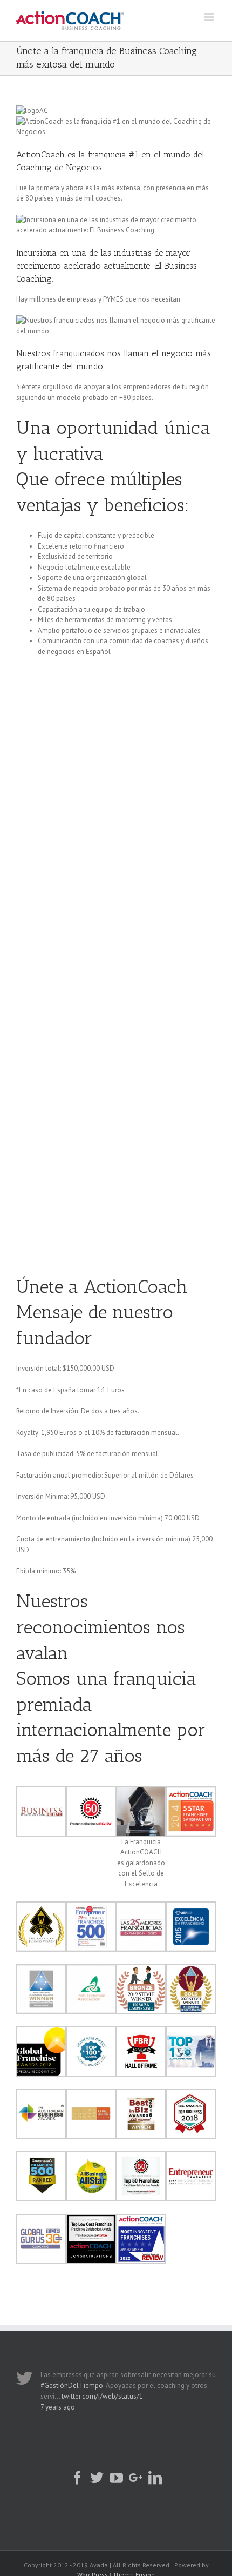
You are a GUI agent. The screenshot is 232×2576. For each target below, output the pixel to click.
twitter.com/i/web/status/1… (105, 2396)
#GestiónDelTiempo (72, 2385)
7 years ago (58, 2407)
